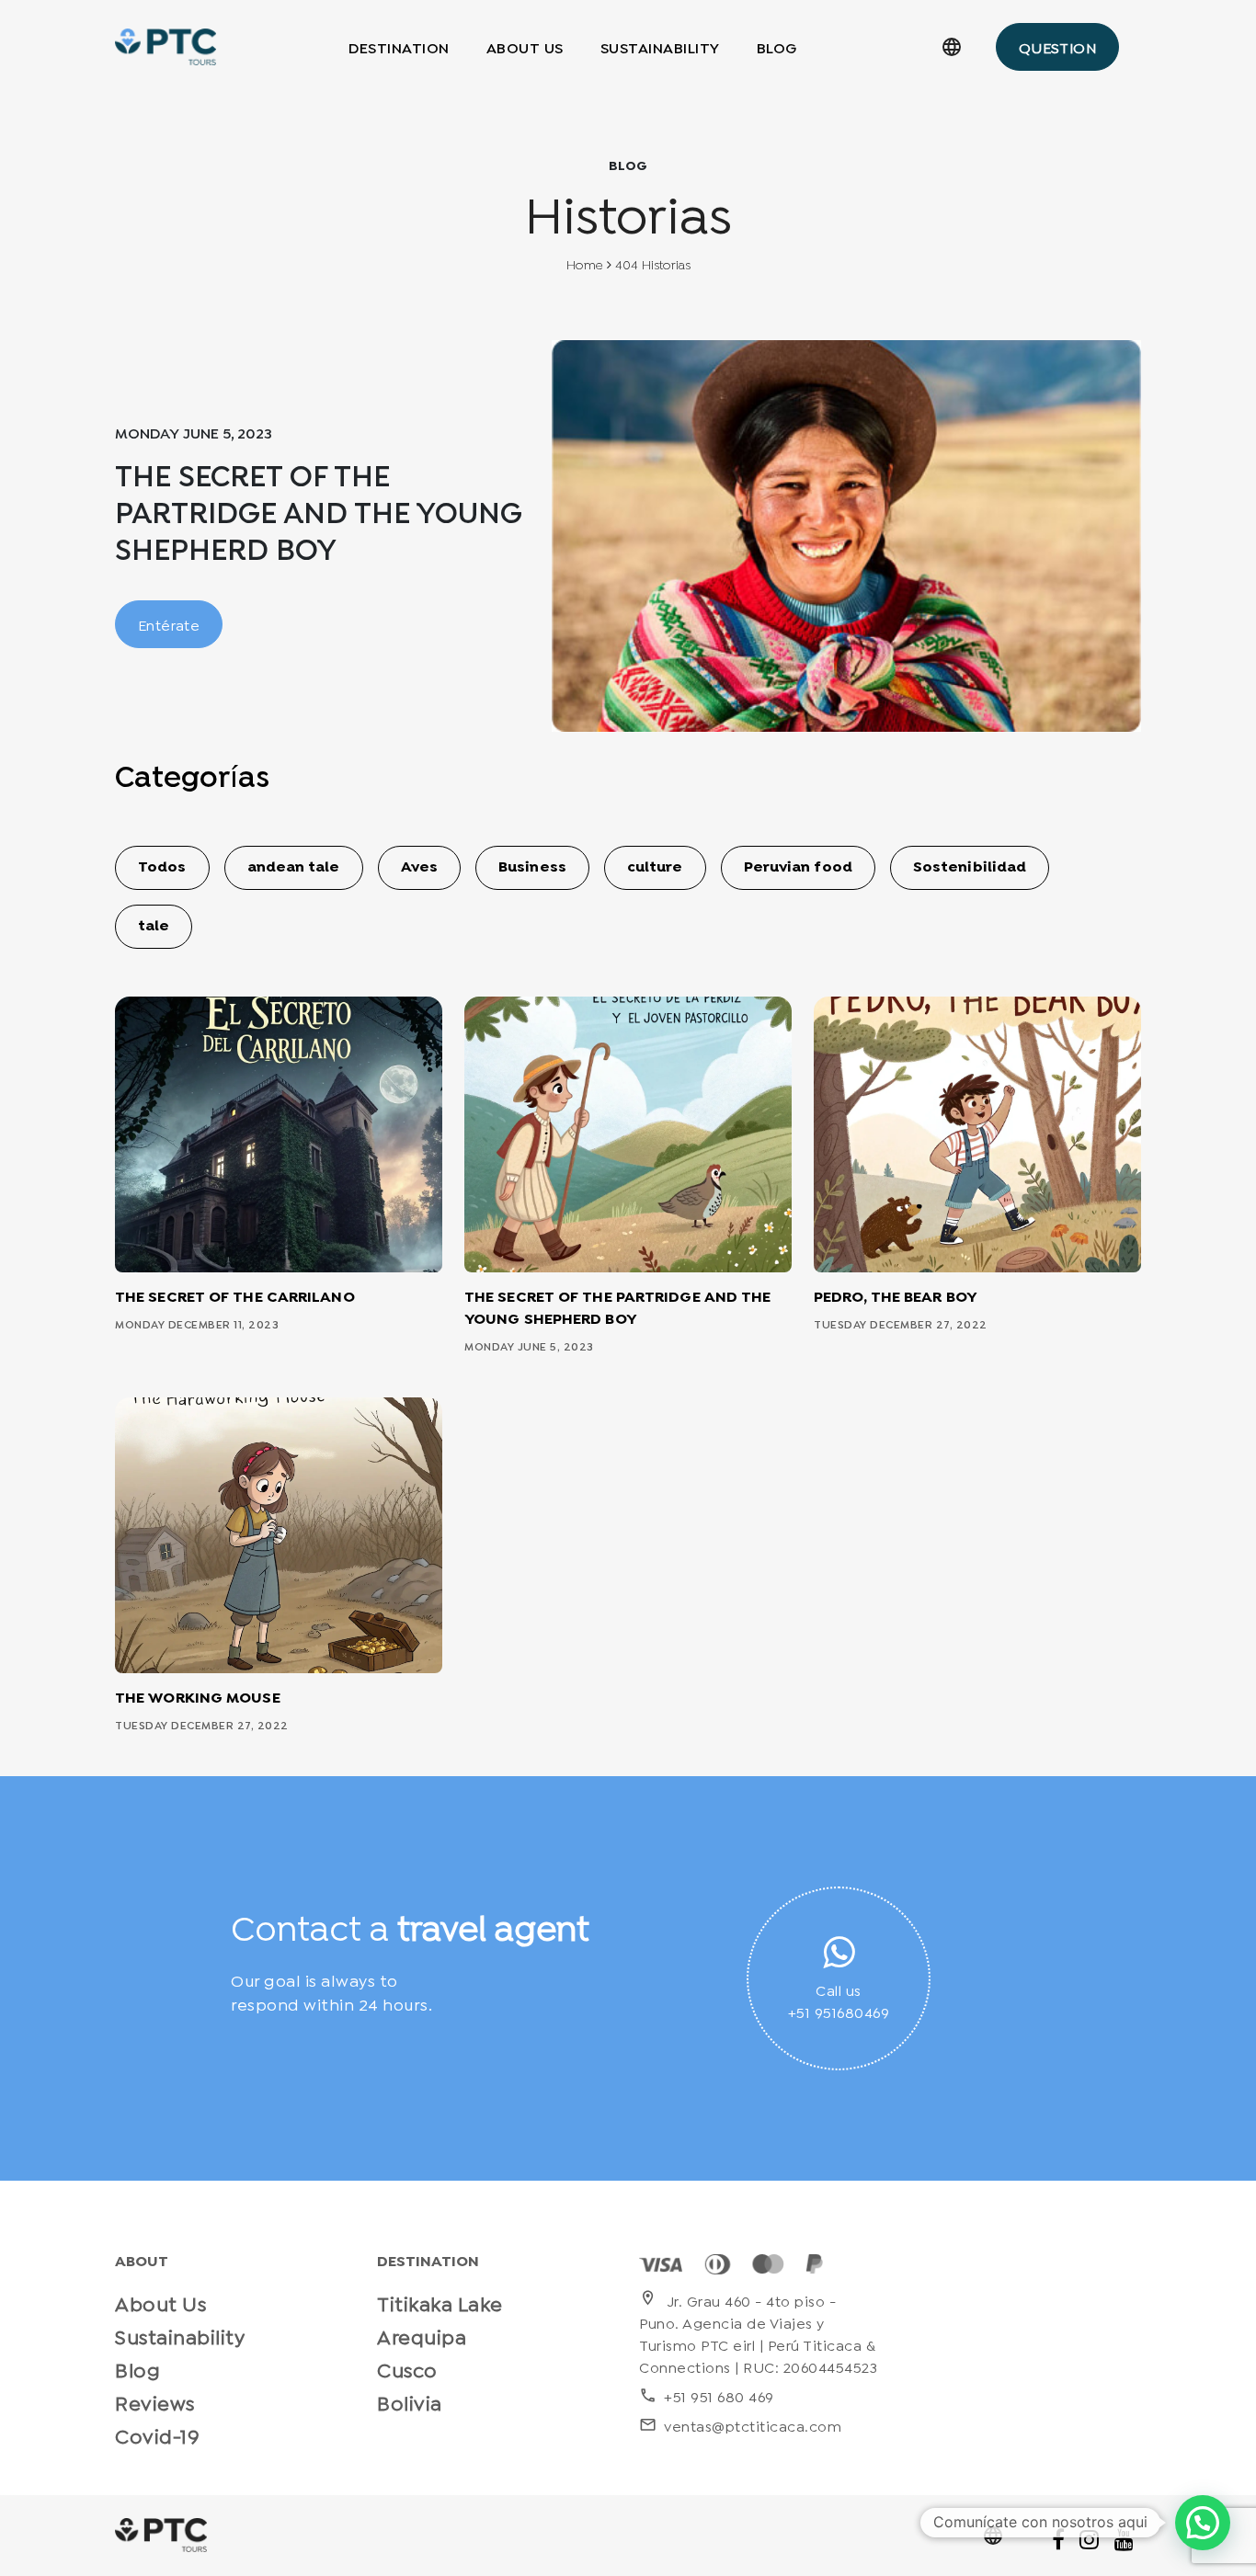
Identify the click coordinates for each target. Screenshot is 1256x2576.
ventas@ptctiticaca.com (740, 2425)
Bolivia (410, 2401)
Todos (162, 868)
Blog (777, 46)
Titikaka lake (440, 2302)
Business (532, 868)
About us (525, 46)
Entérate (169, 624)
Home (585, 266)
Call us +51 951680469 (839, 2000)
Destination (399, 46)
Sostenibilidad (970, 868)
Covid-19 (157, 2434)
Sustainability (660, 46)
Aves (419, 868)
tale (154, 927)
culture (655, 868)
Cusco (407, 2368)
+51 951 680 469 (707, 2395)
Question (1057, 46)
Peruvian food (798, 868)
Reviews (155, 2401)
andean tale (294, 868)
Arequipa (422, 2335)
